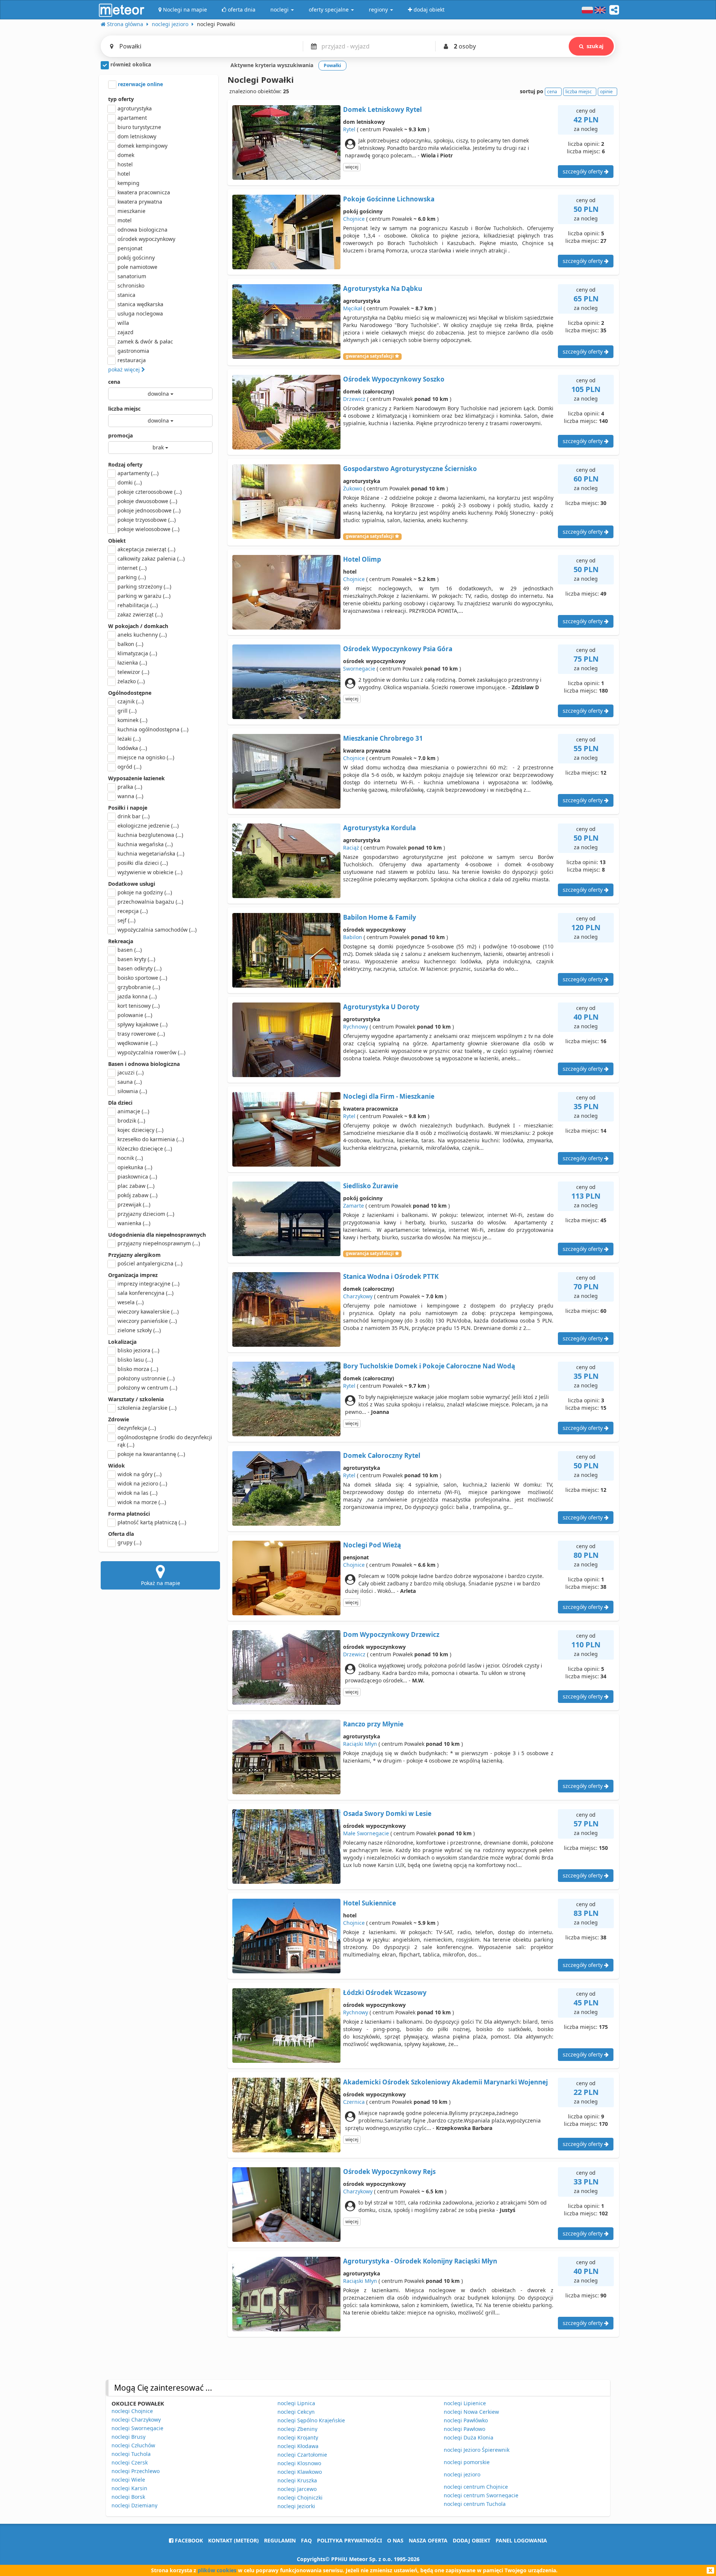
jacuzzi (131, 1072)
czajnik (131, 701)
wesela (131, 1302)
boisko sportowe (142, 978)
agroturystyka (135, 108)
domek (126, 155)
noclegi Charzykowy (136, 2420)
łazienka (132, 663)
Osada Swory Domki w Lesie (387, 1813)
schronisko (131, 285)
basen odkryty (139, 968)
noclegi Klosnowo (299, 2463)
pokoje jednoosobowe (149, 510)
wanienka (134, 1223)
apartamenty (138, 473)
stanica (126, 295)
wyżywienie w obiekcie (150, 872)
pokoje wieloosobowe (148, 529)
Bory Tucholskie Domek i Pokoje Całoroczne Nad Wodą (429, 1366)
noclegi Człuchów (133, 2445)
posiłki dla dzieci (143, 863)
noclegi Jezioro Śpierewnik (477, 2450)
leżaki (129, 739)
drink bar (134, 816)
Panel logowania (521, 2540)
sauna (130, 1082)
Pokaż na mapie (161, 1583)
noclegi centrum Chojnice (476, 2487)
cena (114, 382)
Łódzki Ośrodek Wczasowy (385, 1993)
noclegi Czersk (130, 2462)
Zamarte (354, 1206)
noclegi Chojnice (132, 2411)
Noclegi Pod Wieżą (372, 1545)
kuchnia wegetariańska (151, 854)
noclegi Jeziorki (296, 2506)
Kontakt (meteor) (233, 2540)
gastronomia (133, 351)
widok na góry (139, 1474)
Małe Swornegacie (366, 1833)
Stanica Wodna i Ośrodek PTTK (391, 1276)
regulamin (280, 2540)
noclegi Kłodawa (298, 2446)
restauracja (132, 360)
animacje (133, 1111)
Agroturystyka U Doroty (381, 1007)
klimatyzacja (137, 653)
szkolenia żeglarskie (147, 1408)
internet (132, 568)
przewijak (134, 1204)
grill (127, 711)
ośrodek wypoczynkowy (146, 239)
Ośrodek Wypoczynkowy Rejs (389, 2172)
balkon (130, 644)
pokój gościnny (136, 258)
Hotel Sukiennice (370, 1903)
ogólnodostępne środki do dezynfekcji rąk (165, 1441)
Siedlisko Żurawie (371, 1186)
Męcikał (353, 308)
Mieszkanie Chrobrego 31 (383, 738)
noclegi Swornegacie (137, 2428)
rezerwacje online (140, 84)
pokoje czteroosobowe (150, 492)
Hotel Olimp (362, 559)
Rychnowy (356, 1027)
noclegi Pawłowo (464, 2429)
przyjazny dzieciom (146, 1214)
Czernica (354, 2102)
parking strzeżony (144, 586)
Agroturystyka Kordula (379, 828)
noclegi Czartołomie (302, 2455)
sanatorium (132, 276)
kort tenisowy (139, 1006)
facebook (188, 2540)
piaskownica (137, 1176)
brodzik (131, 1121)
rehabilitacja (138, 605)
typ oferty (121, 99)
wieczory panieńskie (147, 1321)
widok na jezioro (142, 1483)
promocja (120, 435)
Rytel (349, 129)
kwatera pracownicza (144, 192)
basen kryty (136, 959)
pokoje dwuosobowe (147, 501)
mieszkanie (131, 211)
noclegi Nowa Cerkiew (471, 2412)
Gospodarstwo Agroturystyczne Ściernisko (410, 469)
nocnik (130, 1158)
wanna (130, 796)
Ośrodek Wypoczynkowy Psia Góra (398, 649)
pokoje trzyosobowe (147, 520)
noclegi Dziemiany (134, 2505)
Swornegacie (359, 669)
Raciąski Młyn (360, 1744)
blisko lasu (135, 1360)
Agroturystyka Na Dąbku (383, 288)
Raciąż (351, 848)
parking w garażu (144, 596)
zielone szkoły (139, 1330)
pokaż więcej (125, 369)
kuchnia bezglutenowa (150, 835)
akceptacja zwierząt (146, 549)
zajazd (125, 332)
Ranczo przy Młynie (373, 1724)
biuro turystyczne (139, 127)
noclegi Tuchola (131, 2454)
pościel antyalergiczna (150, 1263)
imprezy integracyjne (148, 1284)
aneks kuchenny (142, 635)
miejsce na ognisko (146, 757)
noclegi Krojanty (298, 2437)
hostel (125, 164)
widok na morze (142, 1502)
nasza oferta (428, 2540)
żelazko (131, 681)
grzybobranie (139, 987)
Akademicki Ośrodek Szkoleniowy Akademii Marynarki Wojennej (445, 2082)
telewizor (133, 672)
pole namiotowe (137, 267)
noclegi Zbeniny (297, 2429)
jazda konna (137, 996)
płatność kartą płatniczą (152, 1522)
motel (125, 220)
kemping (128, 183)
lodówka (132, 748)
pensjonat (130, 248)
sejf (126, 920)
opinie (606, 92)
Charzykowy (358, 1296)
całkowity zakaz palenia (151, 559)
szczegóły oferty (583, 171)
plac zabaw (136, 1186)
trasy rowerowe (141, 1034)
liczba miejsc (124, 409)
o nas (395, 2540)
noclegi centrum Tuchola (475, 2504)
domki (130, 482)
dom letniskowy (137, 136)
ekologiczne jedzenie (148, 826)
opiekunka (135, 1167)
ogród (129, 767)
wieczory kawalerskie (148, 1311)
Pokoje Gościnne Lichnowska (389, 199)
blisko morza (138, 1369)
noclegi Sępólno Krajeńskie (311, 2420)
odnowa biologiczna (142, 230)
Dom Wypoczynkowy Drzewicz (391, 1634)
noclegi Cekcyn (296, 2412)
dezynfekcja (137, 1428)
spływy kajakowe (142, 1024)
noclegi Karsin (129, 2488)
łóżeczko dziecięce (145, 1149)
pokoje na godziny (145, 892)
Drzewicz (354, 399)
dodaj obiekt (472, 2540)
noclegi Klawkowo (300, 2472)
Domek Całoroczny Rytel (382, 1455)
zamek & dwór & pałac (145, 341)
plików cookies (217, 2570)
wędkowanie (137, 1043)
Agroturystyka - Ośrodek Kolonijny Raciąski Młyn (420, 2261)
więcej (352, 167)
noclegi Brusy (128, 2437)
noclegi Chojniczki (300, 2497)
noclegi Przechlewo (136, 2471)
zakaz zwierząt (140, 614)
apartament (132, 118)
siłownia (132, 1091)
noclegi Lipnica (296, 2403)
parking (132, 577)
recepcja (133, 911)
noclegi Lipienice (465, 2403)
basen (130, 950)
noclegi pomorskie (467, 2462)
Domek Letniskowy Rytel (382, 109)
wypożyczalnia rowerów (151, 1052)
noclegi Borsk (128, 2497)
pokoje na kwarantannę (151, 1454)
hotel (124, 174)
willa (123, 323)
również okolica (130, 64)
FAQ (306, 2540)
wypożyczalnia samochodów (157, 930)
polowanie (135, 1015)
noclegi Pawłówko (466, 2420)
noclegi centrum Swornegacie (481, 2495)
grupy (129, 1542)
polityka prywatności (349, 2540)
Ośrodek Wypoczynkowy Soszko (394, 379)
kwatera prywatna (140, 202)
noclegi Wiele (128, 2480)
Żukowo (353, 488)
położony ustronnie (146, 1378)
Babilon (353, 937)
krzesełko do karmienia (151, 1139)
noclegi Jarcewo (297, 2489)
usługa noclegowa (140, 313)
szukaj (595, 46)
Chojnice (354, 219)
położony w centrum (147, 1388)
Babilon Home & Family (380, 917)
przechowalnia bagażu (150, 902)
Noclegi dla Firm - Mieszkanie (389, 1096)
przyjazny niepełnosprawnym (159, 1243)
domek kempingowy (142, 146)
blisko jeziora (138, 1350)
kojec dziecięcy (140, 1130)
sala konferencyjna (145, 1293)
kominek (132, 720)
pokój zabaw (137, 1195)
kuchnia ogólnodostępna (153, 729)
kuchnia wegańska (145, 844)
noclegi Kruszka (297, 2480)
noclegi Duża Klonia (469, 2437)
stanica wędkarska (140, 304)
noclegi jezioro (462, 2474)
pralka (130, 787)
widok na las (137, 1493)
